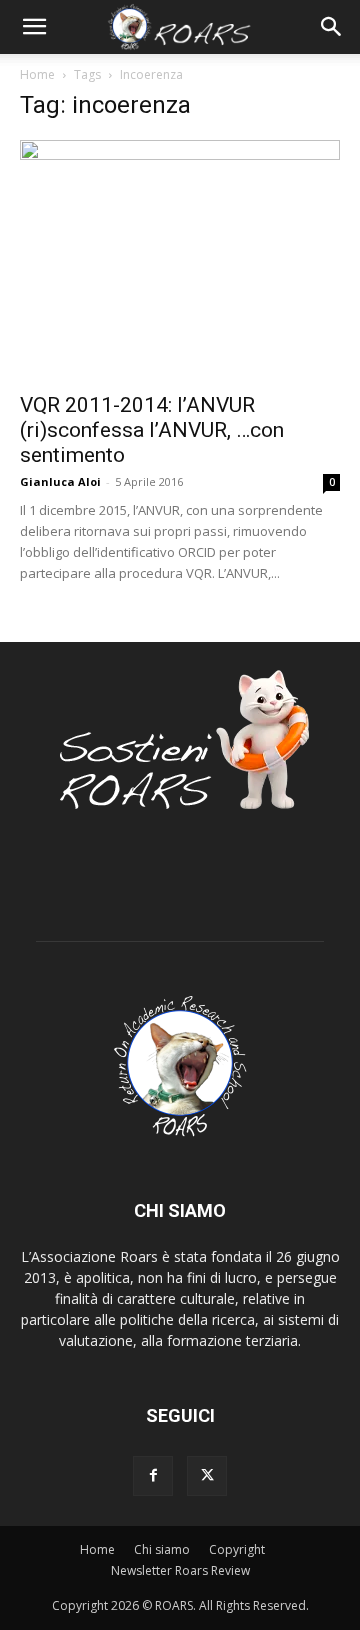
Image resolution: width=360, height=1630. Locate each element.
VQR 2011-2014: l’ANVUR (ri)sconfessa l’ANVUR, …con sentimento (152, 430)
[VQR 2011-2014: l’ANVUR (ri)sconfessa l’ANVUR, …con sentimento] (180, 260)
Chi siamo (162, 1549)
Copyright (237, 1549)
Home (37, 74)
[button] (34, 27)
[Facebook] (153, 1476)
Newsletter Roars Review (180, 1570)
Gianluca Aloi (60, 481)
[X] (207, 1476)
